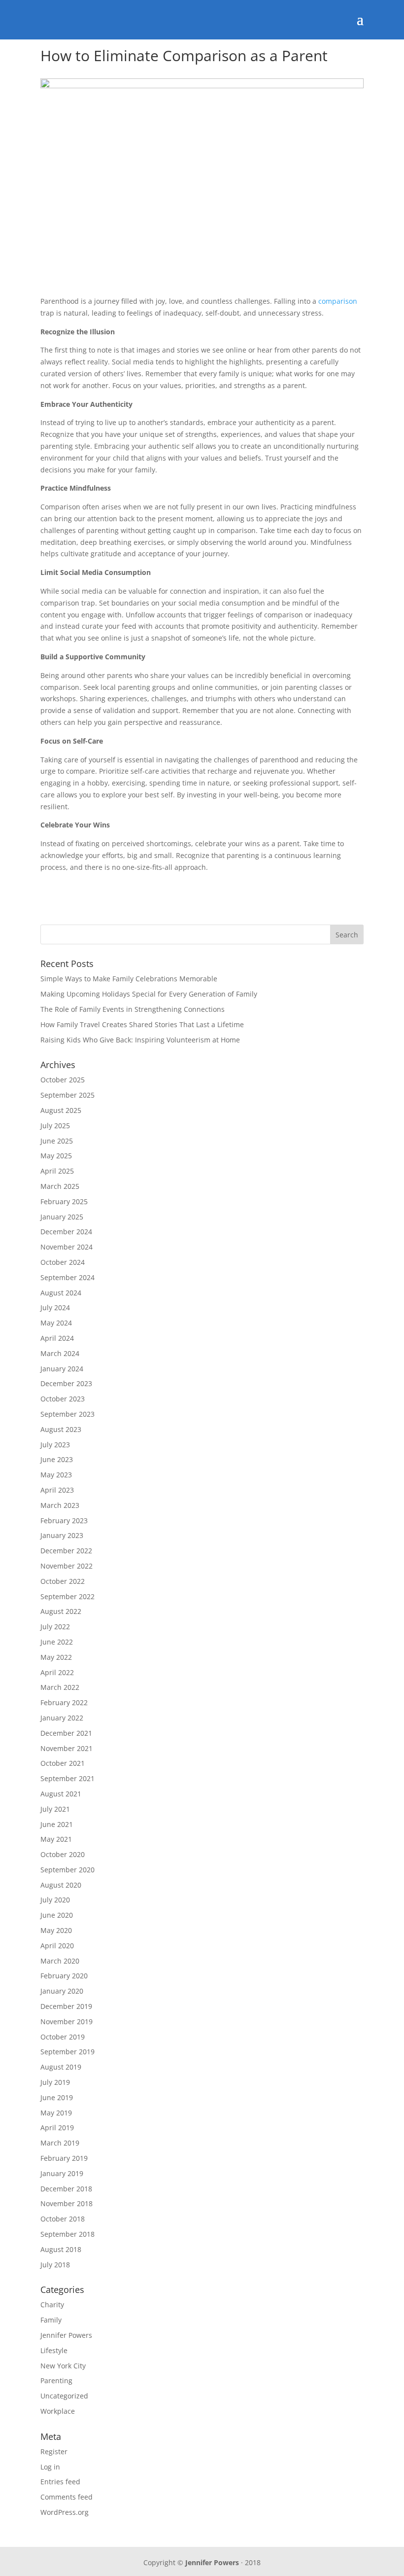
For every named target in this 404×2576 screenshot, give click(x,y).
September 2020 (67, 1870)
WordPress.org (65, 2512)
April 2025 (57, 1171)
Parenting (56, 2380)
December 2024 (66, 1232)
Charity (52, 2305)
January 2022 (62, 1718)
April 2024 (57, 1338)
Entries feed (60, 2482)
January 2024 (62, 1369)
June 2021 (57, 1824)
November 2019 (67, 2021)
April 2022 (57, 1672)
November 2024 (67, 1247)
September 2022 (67, 1596)
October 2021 (63, 1763)
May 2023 (56, 1475)
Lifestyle (54, 2350)
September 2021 (67, 1778)
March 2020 (60, 1961)
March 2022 (60, 1687)
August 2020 (61, 1885)
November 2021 (67, 1748)
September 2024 (67, 1277)
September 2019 (67, 2052)
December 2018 (66, 2189)
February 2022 (64, 1702)
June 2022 (57, 1642)
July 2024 (55, 1307)
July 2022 (55, 1627)
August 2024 (61, 1293)
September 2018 (67, 2234)
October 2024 (63, 1262)
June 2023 (57, 1459)
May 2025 (56, 1156)
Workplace (58, 2411)
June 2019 (57, 2097)
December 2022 (66, 1551)
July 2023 (55, 1445)
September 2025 (67, 1095)
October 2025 (63, 1080)
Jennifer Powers (66, 2335)
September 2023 (67, 1414)
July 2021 (55, 1809)
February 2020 (64, 1976)
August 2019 (61, 2067)
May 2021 (56, 1839)
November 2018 (67, 2203)
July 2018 (55, 2265)
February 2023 (64, 1521)
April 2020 (57, 1946)
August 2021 (61, 1794)
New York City (63, 2366)
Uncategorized (64, 2396)
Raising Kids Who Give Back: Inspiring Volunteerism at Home (140, 1040)
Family (51, 2320)
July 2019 (55, 2082)
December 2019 (66, 2006)
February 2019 (64, 2158)
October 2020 (63, 1854)
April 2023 (57, 1490)
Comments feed (67, 2497)
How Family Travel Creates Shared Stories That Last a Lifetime (142, 1024)
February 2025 (64, 1201)
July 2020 (55, 1900)
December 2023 (66, 1383)
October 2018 (63, 2219)
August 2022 (61, 1611)
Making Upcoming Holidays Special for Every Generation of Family (149, 994)
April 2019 (57, 2128)
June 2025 (57, 1141)
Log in (50, 2467)
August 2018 (61, 2249)
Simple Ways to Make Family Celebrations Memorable (129, 979)
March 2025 (60, 1186)
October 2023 (63, 1399)
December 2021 (66, 1733)
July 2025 (55, 1126)
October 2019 (63, 2037)
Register (54, 2451)
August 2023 (61, 1429)
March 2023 (60, 1505)
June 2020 (57, 1915)
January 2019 (62, 2173)
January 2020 (62, 1991)
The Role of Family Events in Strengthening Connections (133, 1009)
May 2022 (56, 1657)
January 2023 (62, 1535)
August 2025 (61, 1110)
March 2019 (60, 2143)
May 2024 (56, 1323)
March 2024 (60, 1353)
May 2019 (56, 2113)
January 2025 (62, 1217)
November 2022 (67, 1566)
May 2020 (56, 1930)
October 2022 (63, 1581)
